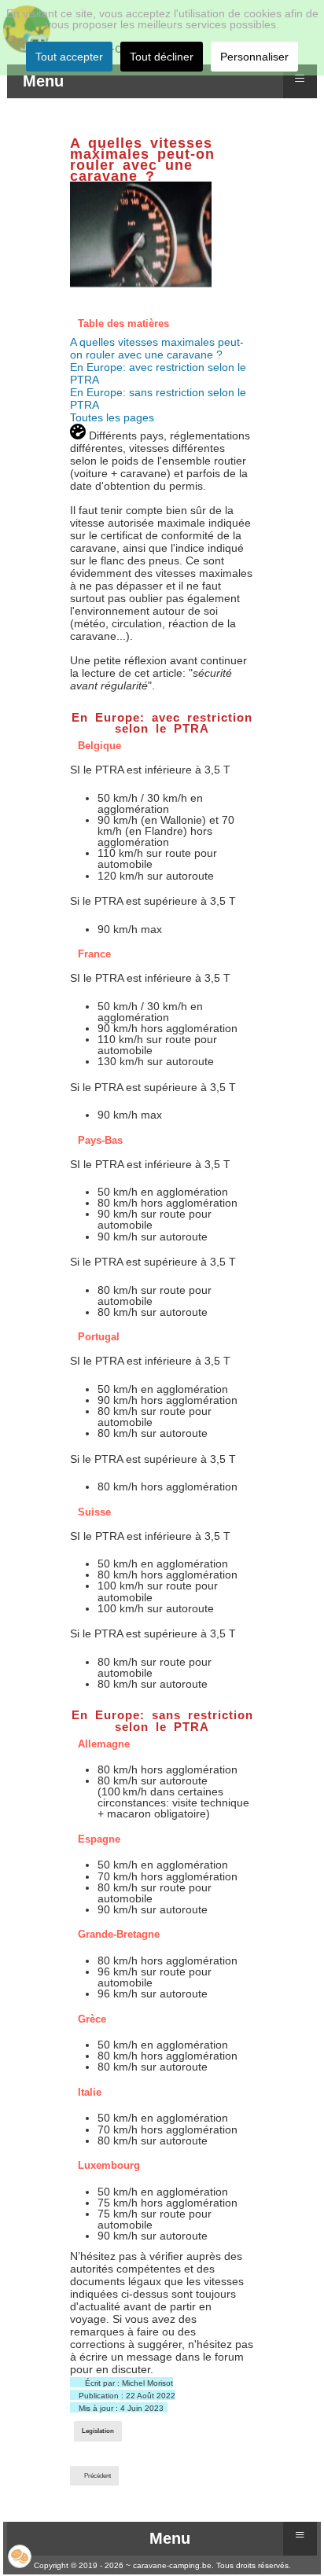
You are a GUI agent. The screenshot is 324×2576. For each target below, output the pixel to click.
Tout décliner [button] (162, 57)
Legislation (98, 2431)
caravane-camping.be (172, 2565)
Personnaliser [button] (254, 57)
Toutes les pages (112, 417)
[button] (20, 2556)
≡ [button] (300, 78)
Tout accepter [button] (69, 57)
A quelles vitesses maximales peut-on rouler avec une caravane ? (157, 348)
